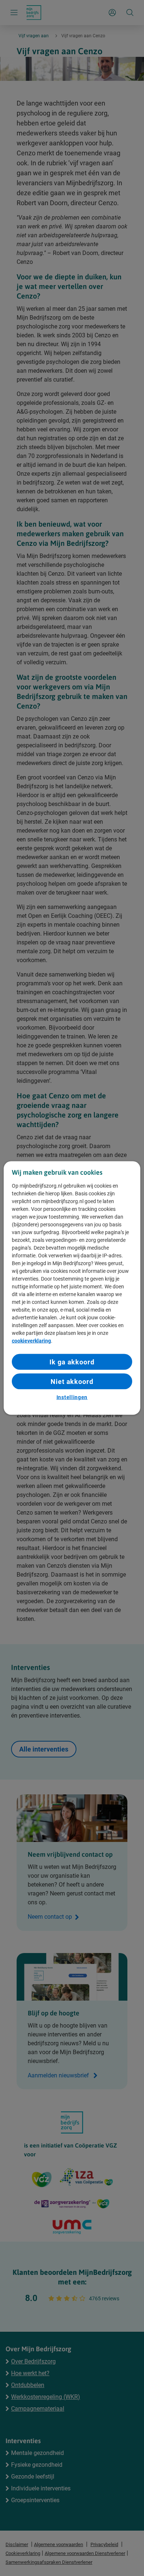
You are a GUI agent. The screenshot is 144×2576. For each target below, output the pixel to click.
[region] (72, 1288)
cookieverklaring (31, 1340)
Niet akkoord (72, 1382)
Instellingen (72, 1397)
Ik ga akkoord (72, 1362)
